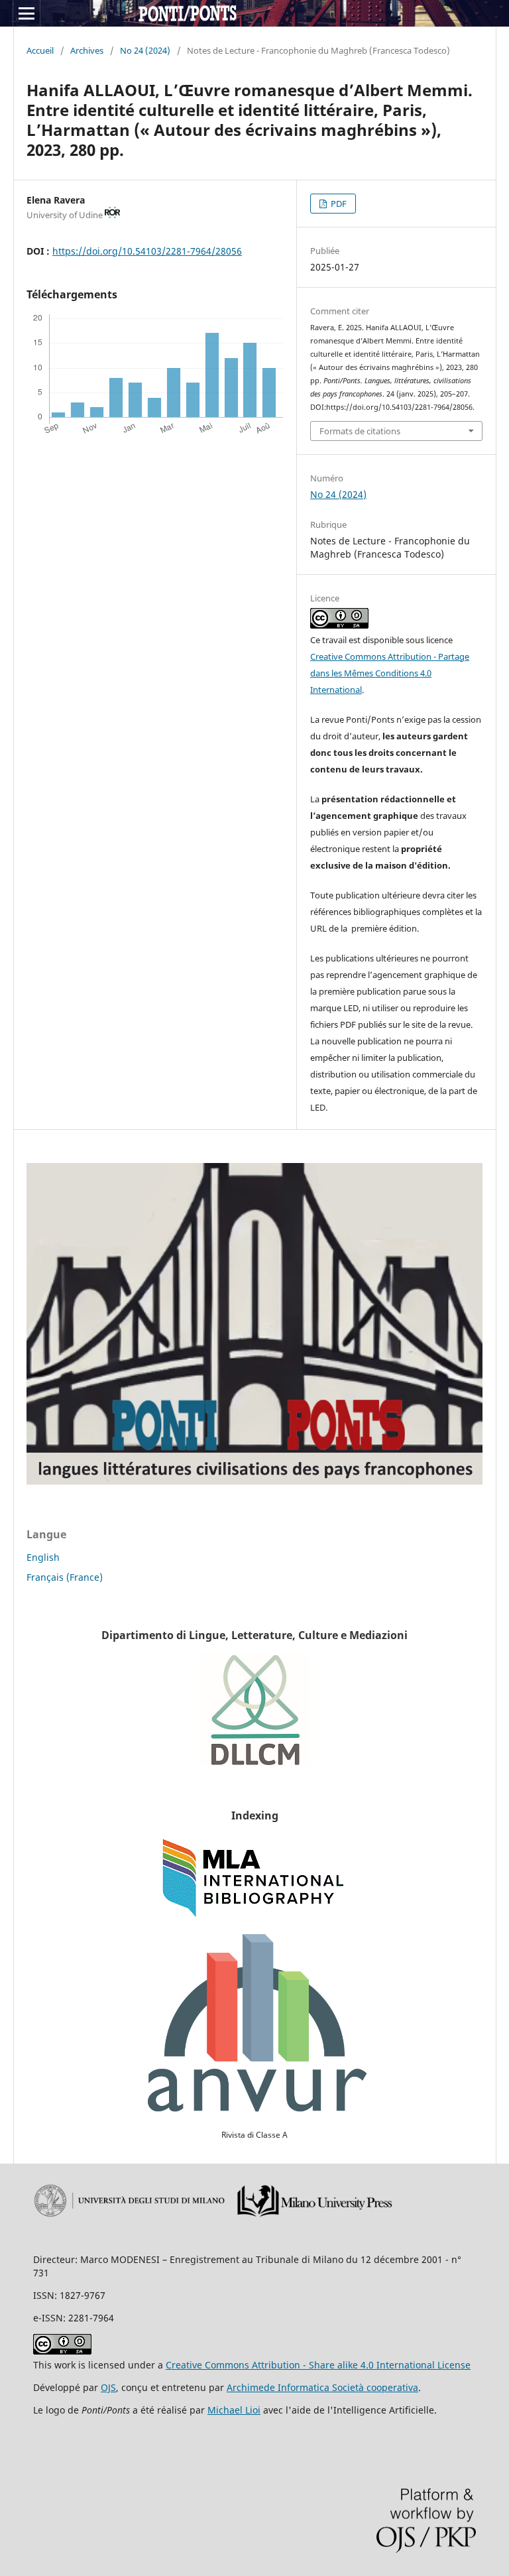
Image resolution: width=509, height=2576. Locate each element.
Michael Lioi (234, 2410)
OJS (108, 2387)
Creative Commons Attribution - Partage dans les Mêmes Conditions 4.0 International (390, 673)
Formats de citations (360, 431)
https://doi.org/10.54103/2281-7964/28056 (147, 251)
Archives (87, 50)
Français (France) (65, 1577)
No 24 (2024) (145, 50)
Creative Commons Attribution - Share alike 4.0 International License (318, 2365)
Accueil (40, 50)
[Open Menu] (27, 13)
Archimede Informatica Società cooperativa (322, 2387)
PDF (338, 204)
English (43, 1557)
